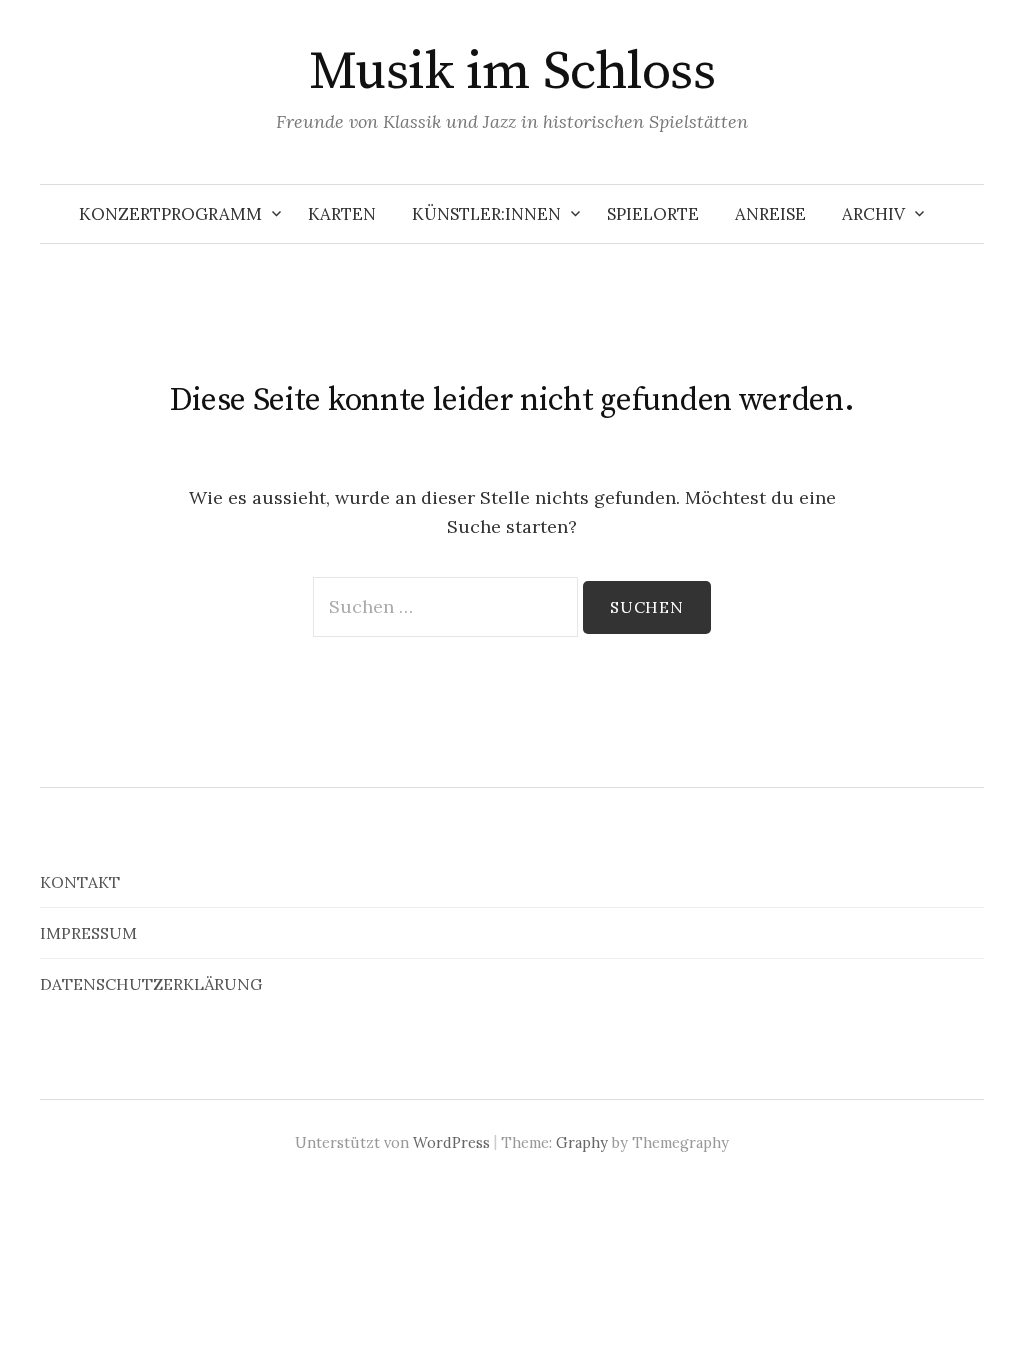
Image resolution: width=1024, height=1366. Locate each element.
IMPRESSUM (88, 933)
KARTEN (342, 214)
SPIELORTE (653, 214)
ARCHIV (873, 214)
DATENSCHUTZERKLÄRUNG (151, 984)
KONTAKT (80, 882)
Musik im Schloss (512, 72)
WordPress (451, 1142)
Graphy (582, 1142)
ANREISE (770, 214)
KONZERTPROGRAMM (170, 214)
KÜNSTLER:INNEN (486, 214)
